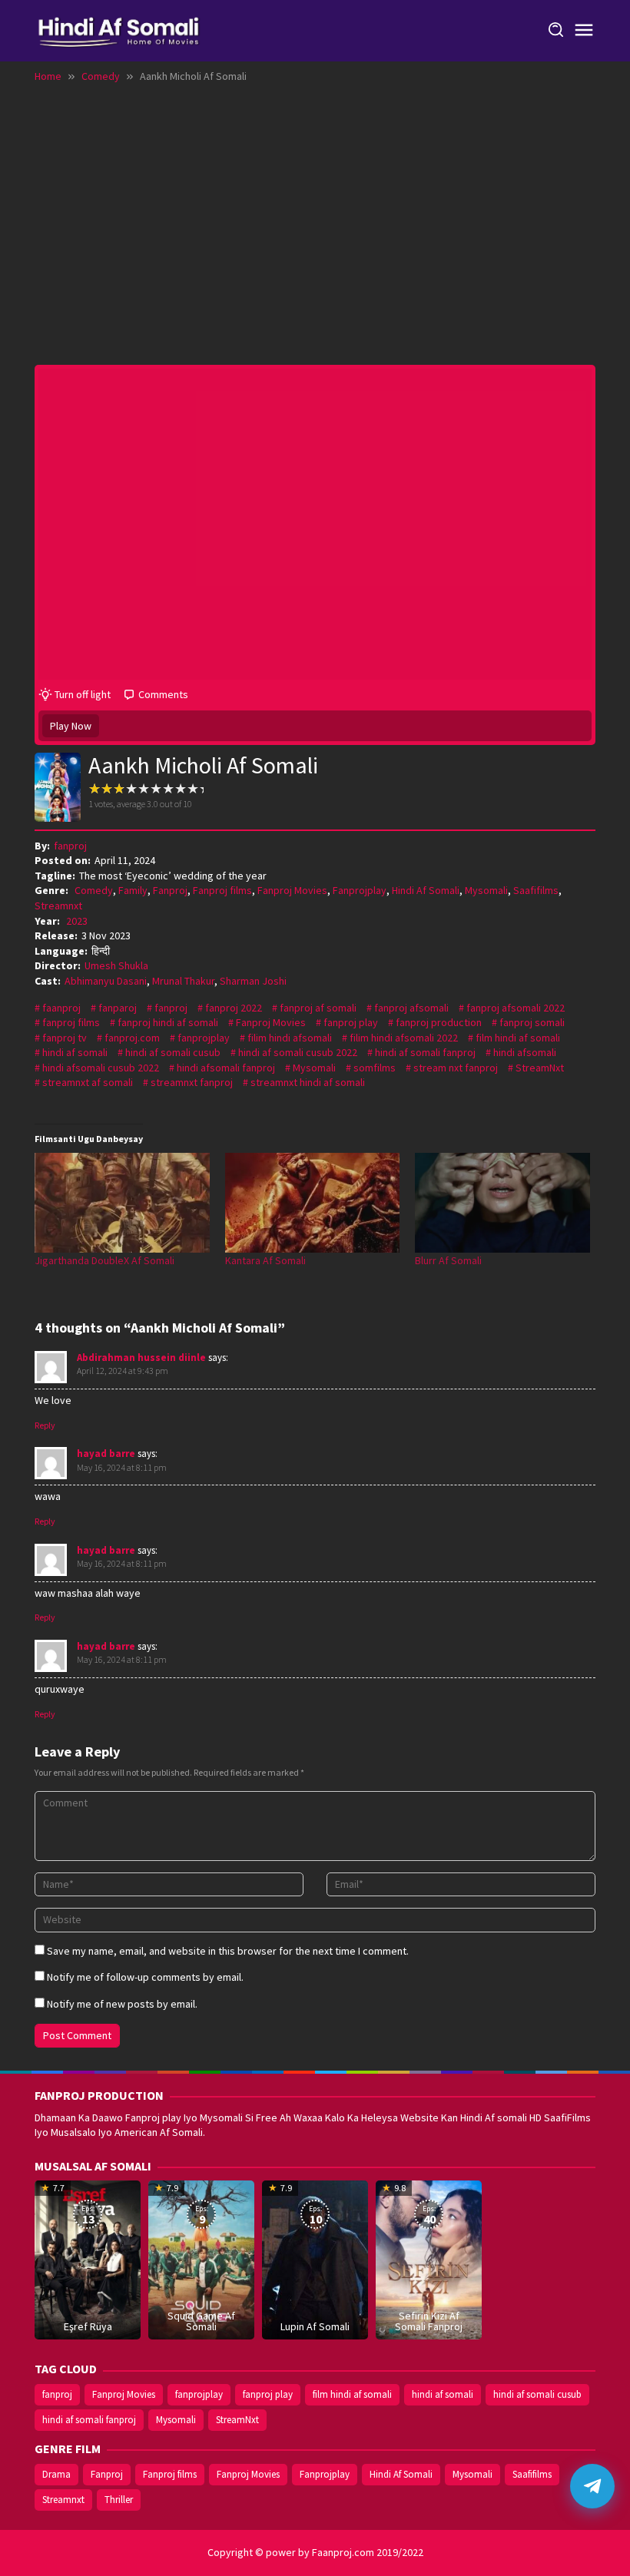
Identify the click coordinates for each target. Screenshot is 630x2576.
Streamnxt (58, 906)
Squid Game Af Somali (201, 2321)
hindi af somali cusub (173, 1052)
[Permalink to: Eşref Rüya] (88, 2259)
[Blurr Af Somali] (502, 1203)
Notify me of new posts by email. (122, 2004)
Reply (45, 1425)
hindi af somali (75, 1052)
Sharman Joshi (253, 981)
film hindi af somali (518, 1038)
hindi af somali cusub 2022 (298, 1052)
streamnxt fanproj (192, 1082)
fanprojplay (204, 1038)
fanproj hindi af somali (168, 1022)
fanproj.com (132, 1038)
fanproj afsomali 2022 (516, 1008)
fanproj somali (532, 1022)
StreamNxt (540, 1068)
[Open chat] (592, 2486)
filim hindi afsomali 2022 (404, 1038)
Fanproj (170, 890)
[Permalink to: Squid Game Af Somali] (201, 2259)
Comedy (94, 890)
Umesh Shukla (116, 965)
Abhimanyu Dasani (106, 981)
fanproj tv (65, 1038)
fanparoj (118, 1008)
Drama (56, 2474)
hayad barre (106, 1454)
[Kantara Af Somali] (313, 1203)
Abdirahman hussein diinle (141, 1358)
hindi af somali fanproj (425, 1052)
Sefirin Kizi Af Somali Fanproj (429, 2321)
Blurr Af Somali (448, 1260)
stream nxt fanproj (456, 1068)
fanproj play (351, 1022)
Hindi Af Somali (426, 890)
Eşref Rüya (88, 2326)
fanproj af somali (318, 1008)
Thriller (119, 2500)
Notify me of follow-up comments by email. (145, 1977)
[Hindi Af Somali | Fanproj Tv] (119, 29)
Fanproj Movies (292, 890)
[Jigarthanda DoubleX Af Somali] (122, 1203)
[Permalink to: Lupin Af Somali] (315, 2259)
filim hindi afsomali (290, 1038)
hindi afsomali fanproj (226, 1068)
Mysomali (486, 890)
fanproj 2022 (234, 1008)
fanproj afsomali (411, 1008)
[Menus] (584, 31)
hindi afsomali (525, 1052)
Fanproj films (222, 890)
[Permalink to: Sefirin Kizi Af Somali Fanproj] (429, 2259)
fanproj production (439, 1022)
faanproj (61, 1008)
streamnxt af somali (88, 1082)
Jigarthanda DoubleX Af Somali (104, 1260)
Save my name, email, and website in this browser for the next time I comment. (228, 1951)
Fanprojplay (360, 890)
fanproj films (71, 1022)
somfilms (375, 1068)
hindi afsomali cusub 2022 (101, 1068)
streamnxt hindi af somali (308, 1082)
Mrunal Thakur (183, 981)
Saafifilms (536, 890)
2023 (77, 921)
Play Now (71, 726)
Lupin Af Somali (315, 2326)
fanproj (171, 1008)
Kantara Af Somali (265, 1260)
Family (133, 890)
